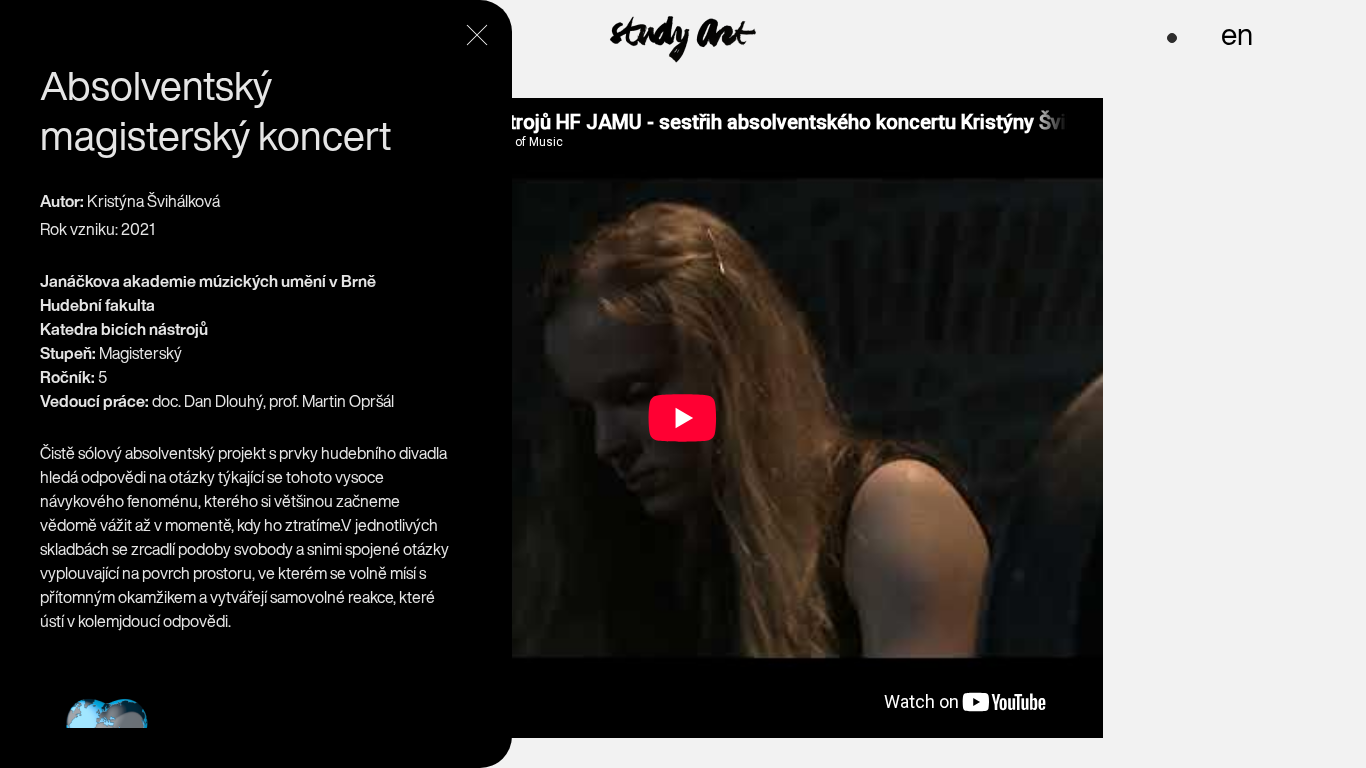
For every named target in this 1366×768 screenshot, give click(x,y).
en (1237, 34)
